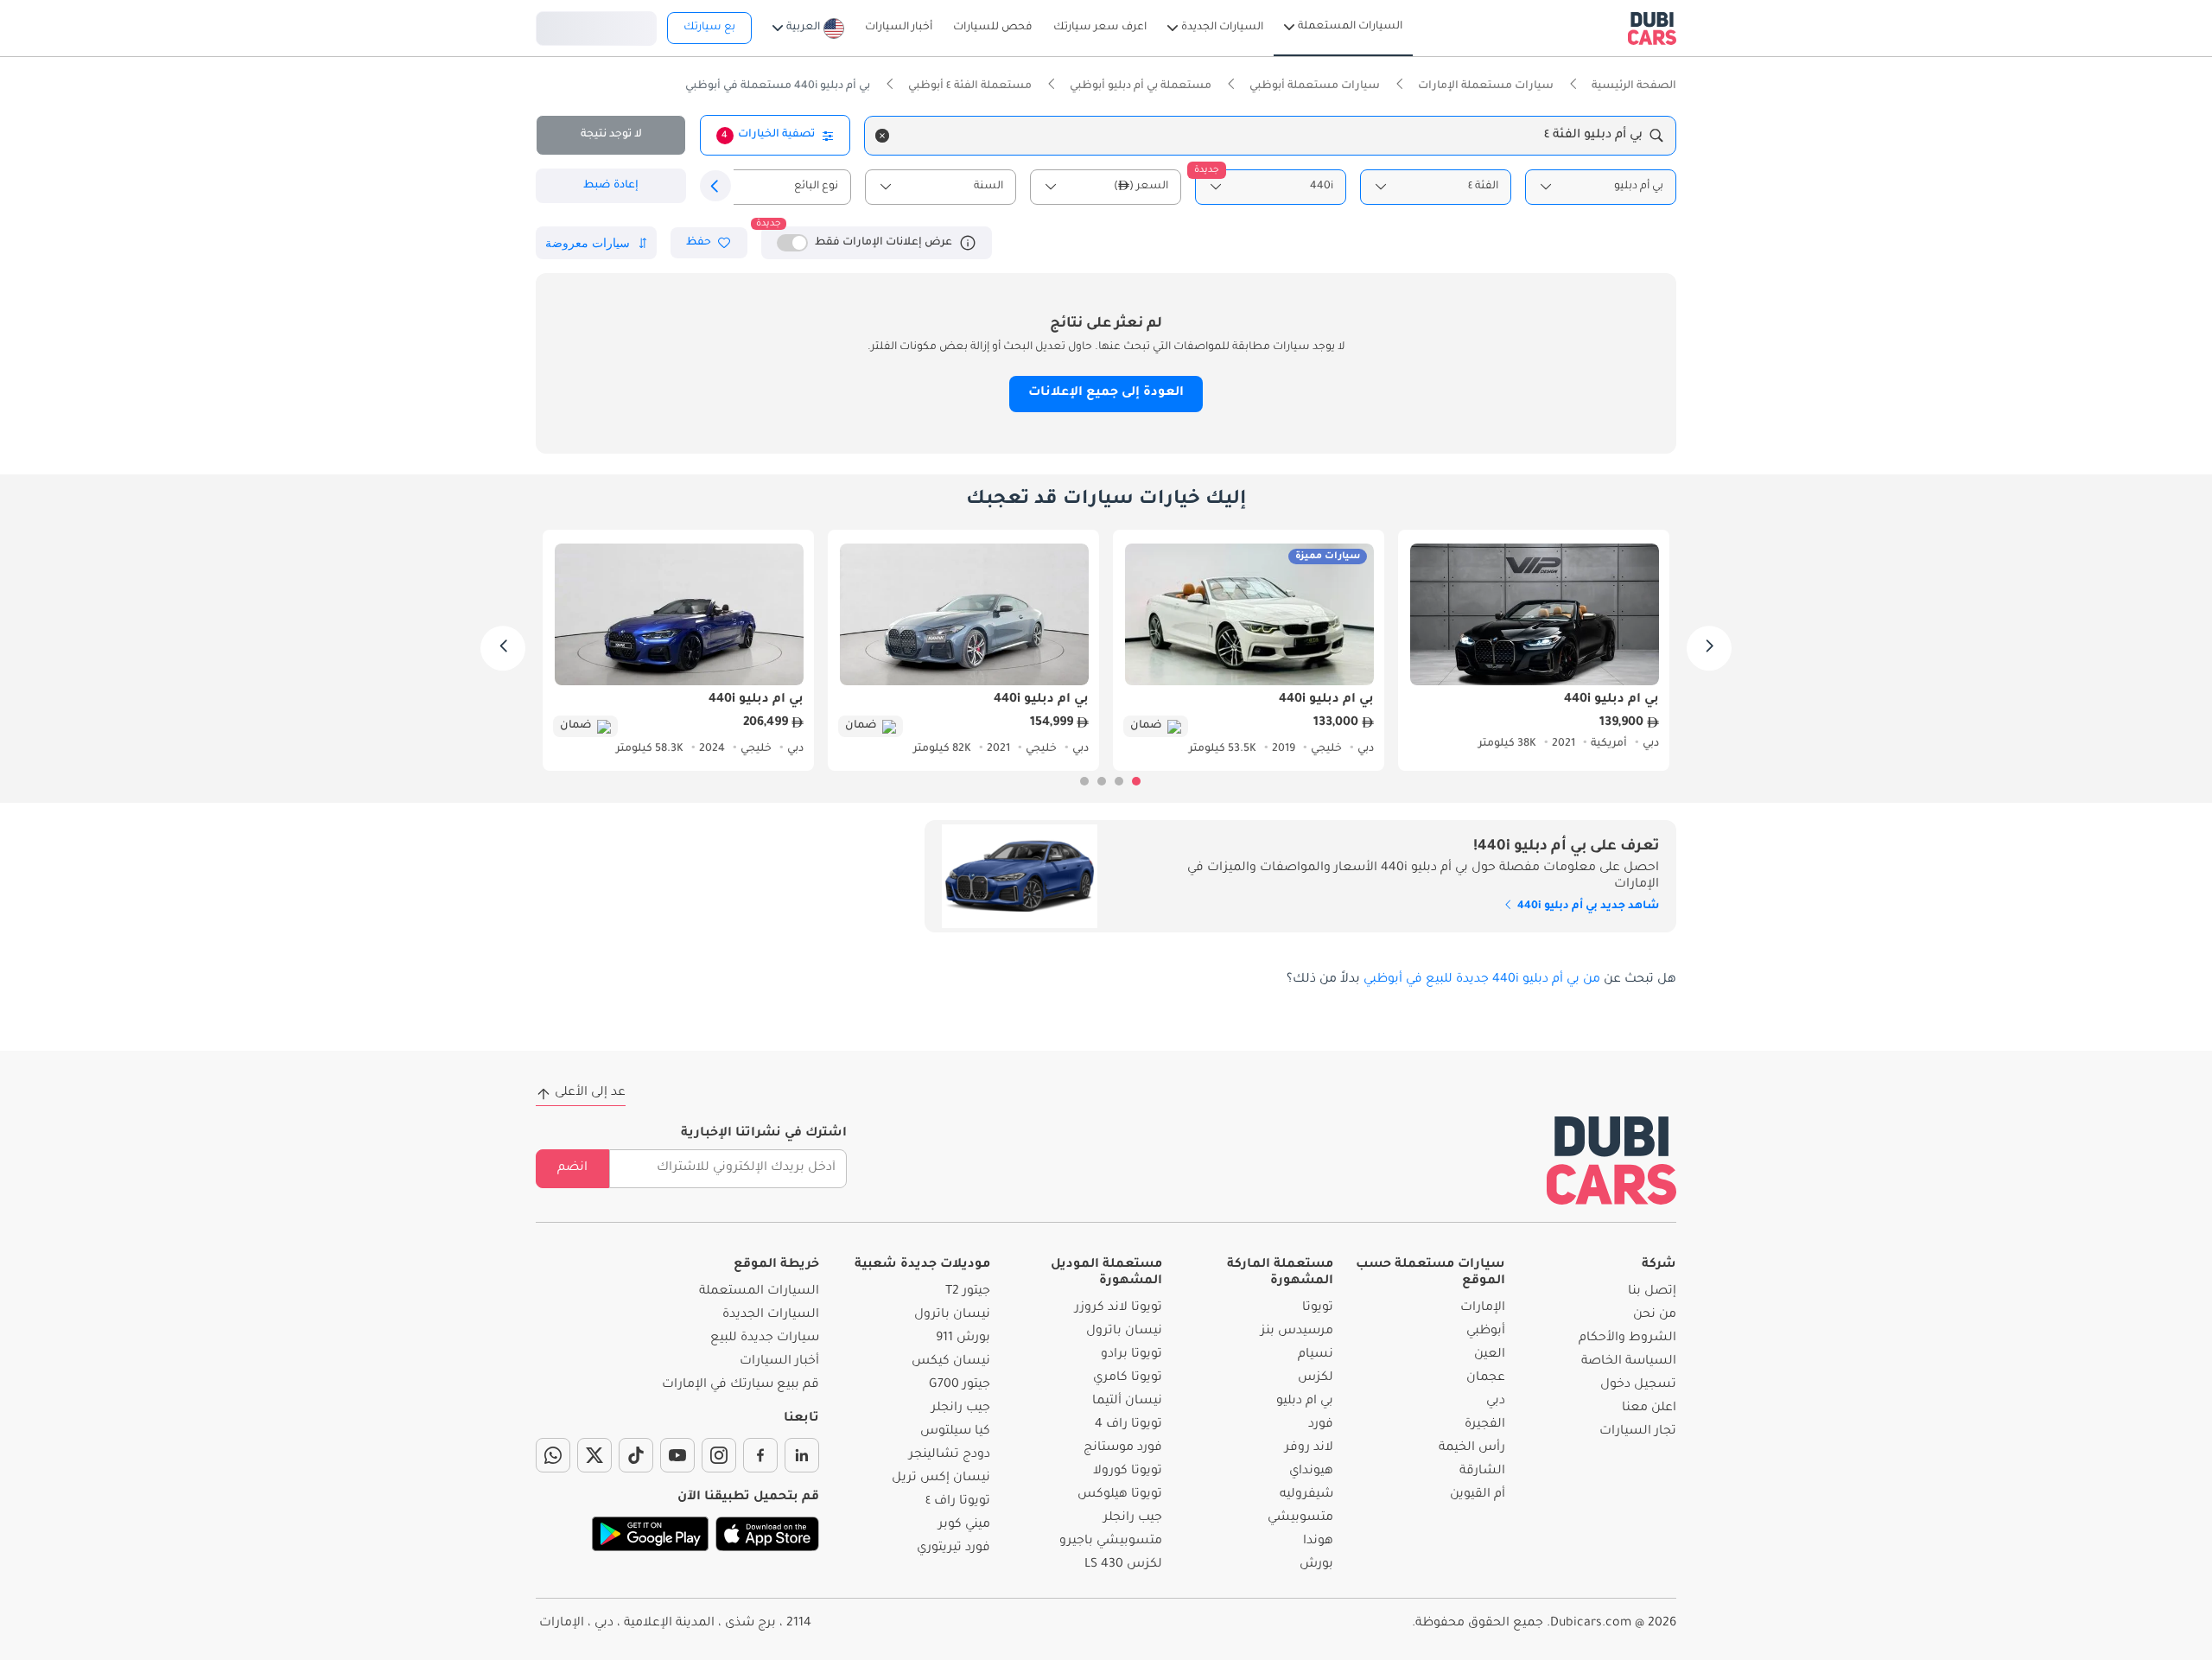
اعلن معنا (1649, 1409)
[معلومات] (968, 243)
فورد (1321, 1425)
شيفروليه (1306, 1495)
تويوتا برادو (1131, 1355)
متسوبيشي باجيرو (1111, 1542)
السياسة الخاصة (1629, 1362)
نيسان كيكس (951, 1362)
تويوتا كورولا (1128, 1472)
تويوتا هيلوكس (1120, 1495)
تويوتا (1318, 1308)
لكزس (1316, 1378)
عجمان (1486, 1378)
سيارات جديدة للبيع (765, 1339)
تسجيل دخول (596, 26)
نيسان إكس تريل (941, 1479)
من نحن (1655, 1315)
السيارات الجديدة (771, 1315)
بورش (1316, 1565)
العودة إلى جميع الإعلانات (1106, 393)
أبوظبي (1486, 1332)
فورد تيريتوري (953, 1549)
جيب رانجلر (1133, 1518)
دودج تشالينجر (950, 1455)
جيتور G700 (960, 1385)
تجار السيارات (1638, 1432)
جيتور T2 (968, 1292)
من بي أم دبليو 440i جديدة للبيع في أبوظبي (1482, 980)
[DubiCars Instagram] (719, 1455)
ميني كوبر (964, 1525)
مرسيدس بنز (1297, 1332)
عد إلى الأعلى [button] (590, 1093)
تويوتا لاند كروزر (1119, 1308)
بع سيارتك (709, 28)
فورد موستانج (1123, 1448)
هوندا (1318, 1542)
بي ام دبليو (1305, 1402)
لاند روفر (1309, 1448)
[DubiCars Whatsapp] (553, 1455)
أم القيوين (1478, 1495)
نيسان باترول (1124, 1332)
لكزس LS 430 (1123, 1565)
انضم (572, 1168)
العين (1490, 1355)
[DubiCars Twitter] (594, 1455)
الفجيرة (1485, 1425)
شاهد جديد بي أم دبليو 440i (1587, 906)
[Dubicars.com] (1611, 1160)
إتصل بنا (1652, 1292)
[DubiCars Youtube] (677, 1455)
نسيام (1316, 1355)
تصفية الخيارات (768, 135)
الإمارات (1483, 1308)
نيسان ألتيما (1127, 1402)
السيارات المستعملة (759, 1292)
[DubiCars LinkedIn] (802, 1455)
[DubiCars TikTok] (636, 1455)
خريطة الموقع (776, 1265)
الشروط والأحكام (1627, 1339)
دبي (1496, 1402)
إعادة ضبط (611, 186)
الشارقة (1482, 1472)
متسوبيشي (1300, 1518)
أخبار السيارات (779, 1362)
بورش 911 (963, 1339)
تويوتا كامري (1128, 1378)
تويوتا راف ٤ (958, 1502)
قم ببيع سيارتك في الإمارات (741, 1385)
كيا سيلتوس (955, 1432)
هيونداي (1311, 1472)
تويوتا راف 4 (1128, 1425)
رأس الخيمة (1472, 1448)
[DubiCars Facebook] (760, 1455)
